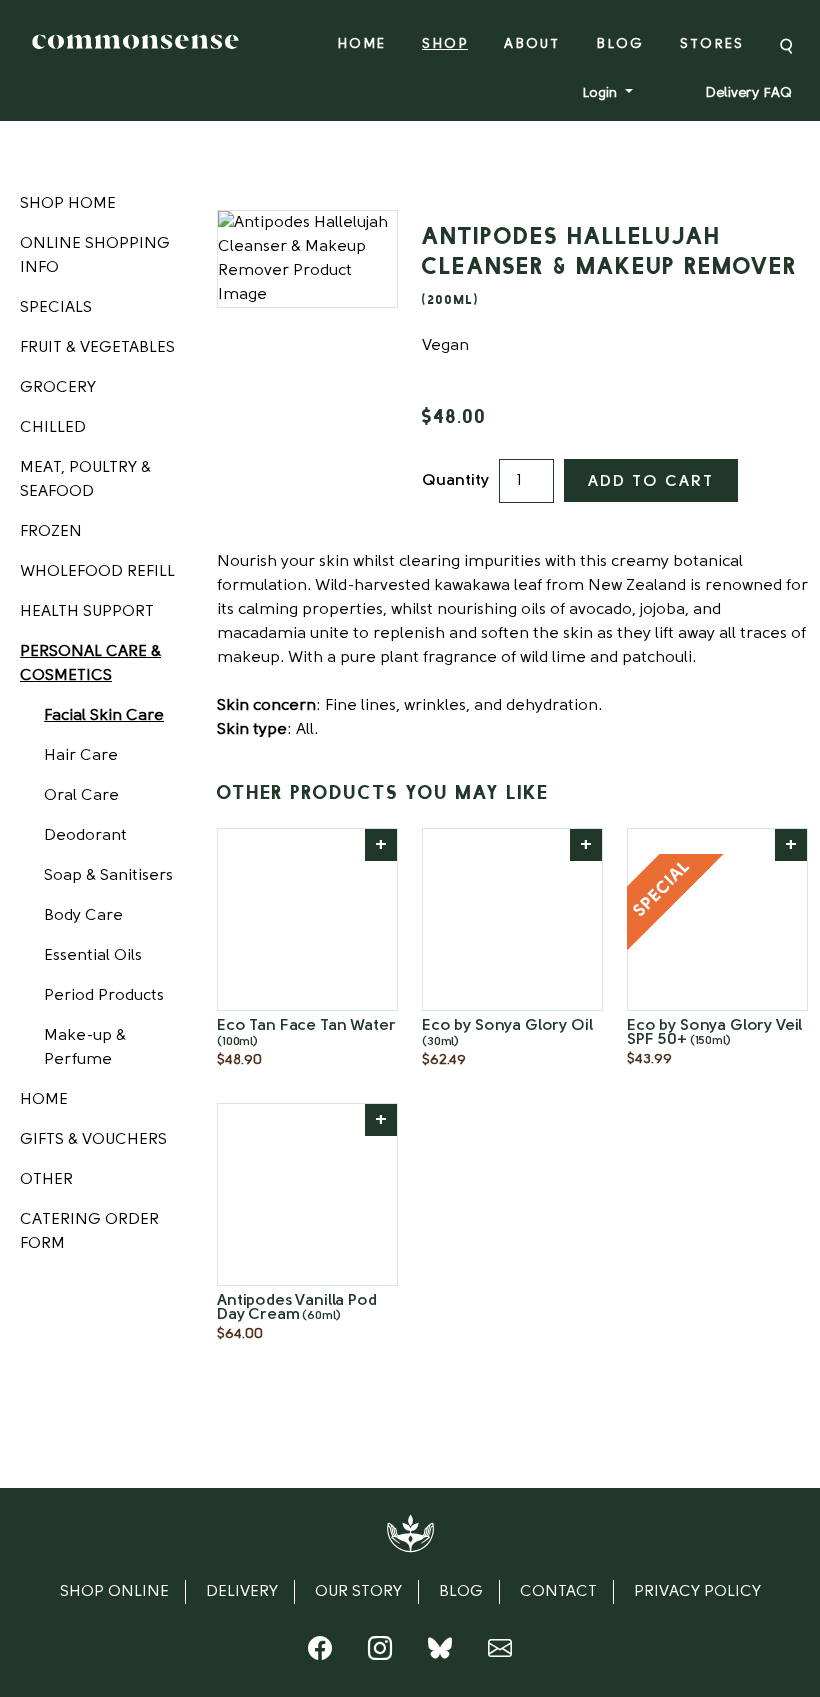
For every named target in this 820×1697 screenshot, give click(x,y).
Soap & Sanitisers (108, 876)
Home (361, 44)
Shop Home (68, 204)
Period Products (104, 996)
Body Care (83, 916)
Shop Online (114, 1592)
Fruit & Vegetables (97, 348)
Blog (620, 44)
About (532, 44)
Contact (558, 1592)
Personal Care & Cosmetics (90, 664)
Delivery (242, 1592)
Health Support (87, 612)
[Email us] (500, 1653)
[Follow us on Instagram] (380, 1653)
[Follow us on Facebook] (320, 1653)
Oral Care (81, 796)
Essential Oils (93, 956)
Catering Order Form (89, 1232)
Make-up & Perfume (85, 1048)
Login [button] (601, 93)
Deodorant (85, 836)
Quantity (455, 481)
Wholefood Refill (97, 572)
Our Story (358, 1592)
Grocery (58, 388)
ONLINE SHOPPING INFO (95, 256)
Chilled (53, 428)
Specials (56, 308)
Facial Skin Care (104, 716)
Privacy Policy (697, 1592)
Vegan (445, 346)
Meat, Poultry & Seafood (85, 480)
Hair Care (81, 756)
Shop (445, 44)
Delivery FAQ (748, 93)
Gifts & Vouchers (93, 1140)
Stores (712, 44)
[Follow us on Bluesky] (440, 1653)
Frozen (51, 532)
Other (46, 1180)
